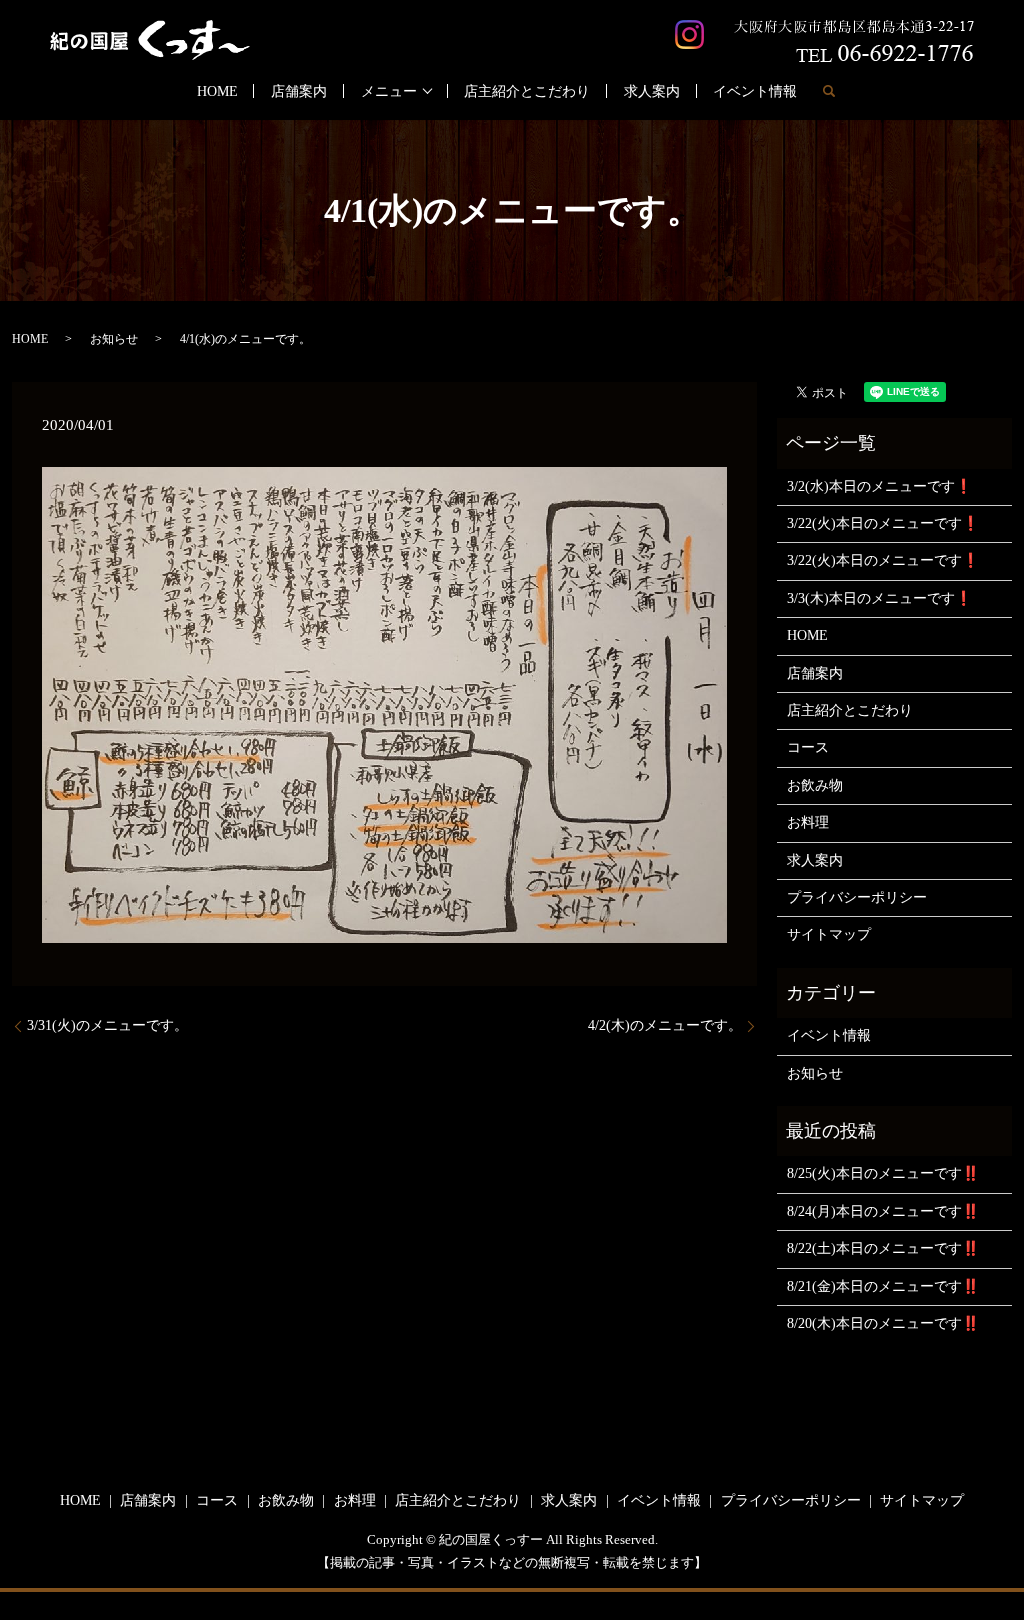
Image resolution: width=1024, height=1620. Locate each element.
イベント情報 (755, 91)
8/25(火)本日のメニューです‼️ (883, 1173)
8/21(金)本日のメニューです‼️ (883, 1286)
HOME (217, 91)
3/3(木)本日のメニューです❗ (879, 598)
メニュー (389, 91)
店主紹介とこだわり (527, 91)
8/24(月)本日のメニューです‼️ (883, 1211)
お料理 (808, 822)
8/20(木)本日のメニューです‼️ (883, 1323)
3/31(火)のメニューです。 (107, 1025)
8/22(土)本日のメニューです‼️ (883, 1248)
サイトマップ (829, 934)
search (829, 91)
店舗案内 (299, 91)
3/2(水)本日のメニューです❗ (879, 486)
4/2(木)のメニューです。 (665, 1025)
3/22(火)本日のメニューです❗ (883, 523)
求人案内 (652, 91)
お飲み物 (815, 785)
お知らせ (114, 339)
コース (808, 747)
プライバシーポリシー (857, 897)
